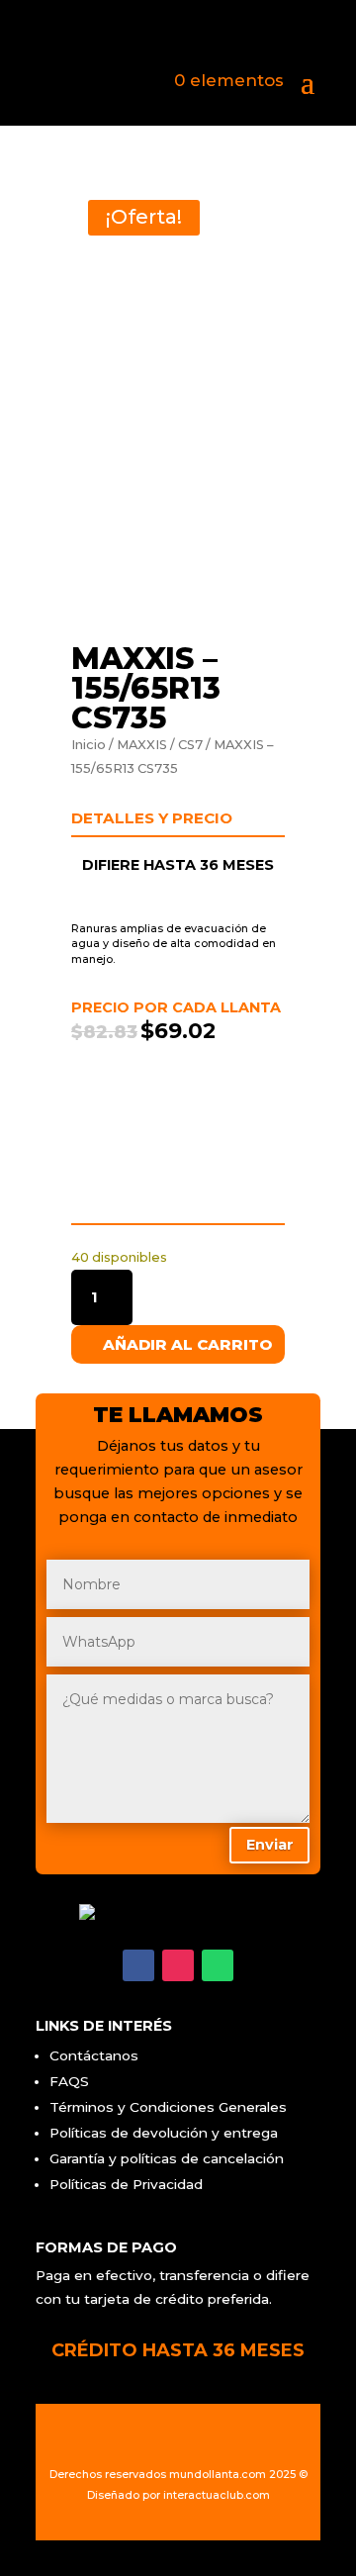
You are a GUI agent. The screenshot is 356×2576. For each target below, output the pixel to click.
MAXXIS (142, 745)
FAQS (69, 2081)
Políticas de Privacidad (126, 2184)
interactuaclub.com (217, 2495)
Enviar (270, 1845)
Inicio (89, 745)
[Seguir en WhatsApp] (218, 1965)
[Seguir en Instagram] (178, 1965)
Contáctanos (94, 2055)
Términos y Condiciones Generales (168, 2107)
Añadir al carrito (187, 1344)
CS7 (190, 745)
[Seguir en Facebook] (138, 1965)
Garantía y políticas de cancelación (167, 2158)
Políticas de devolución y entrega (164, 2133)
